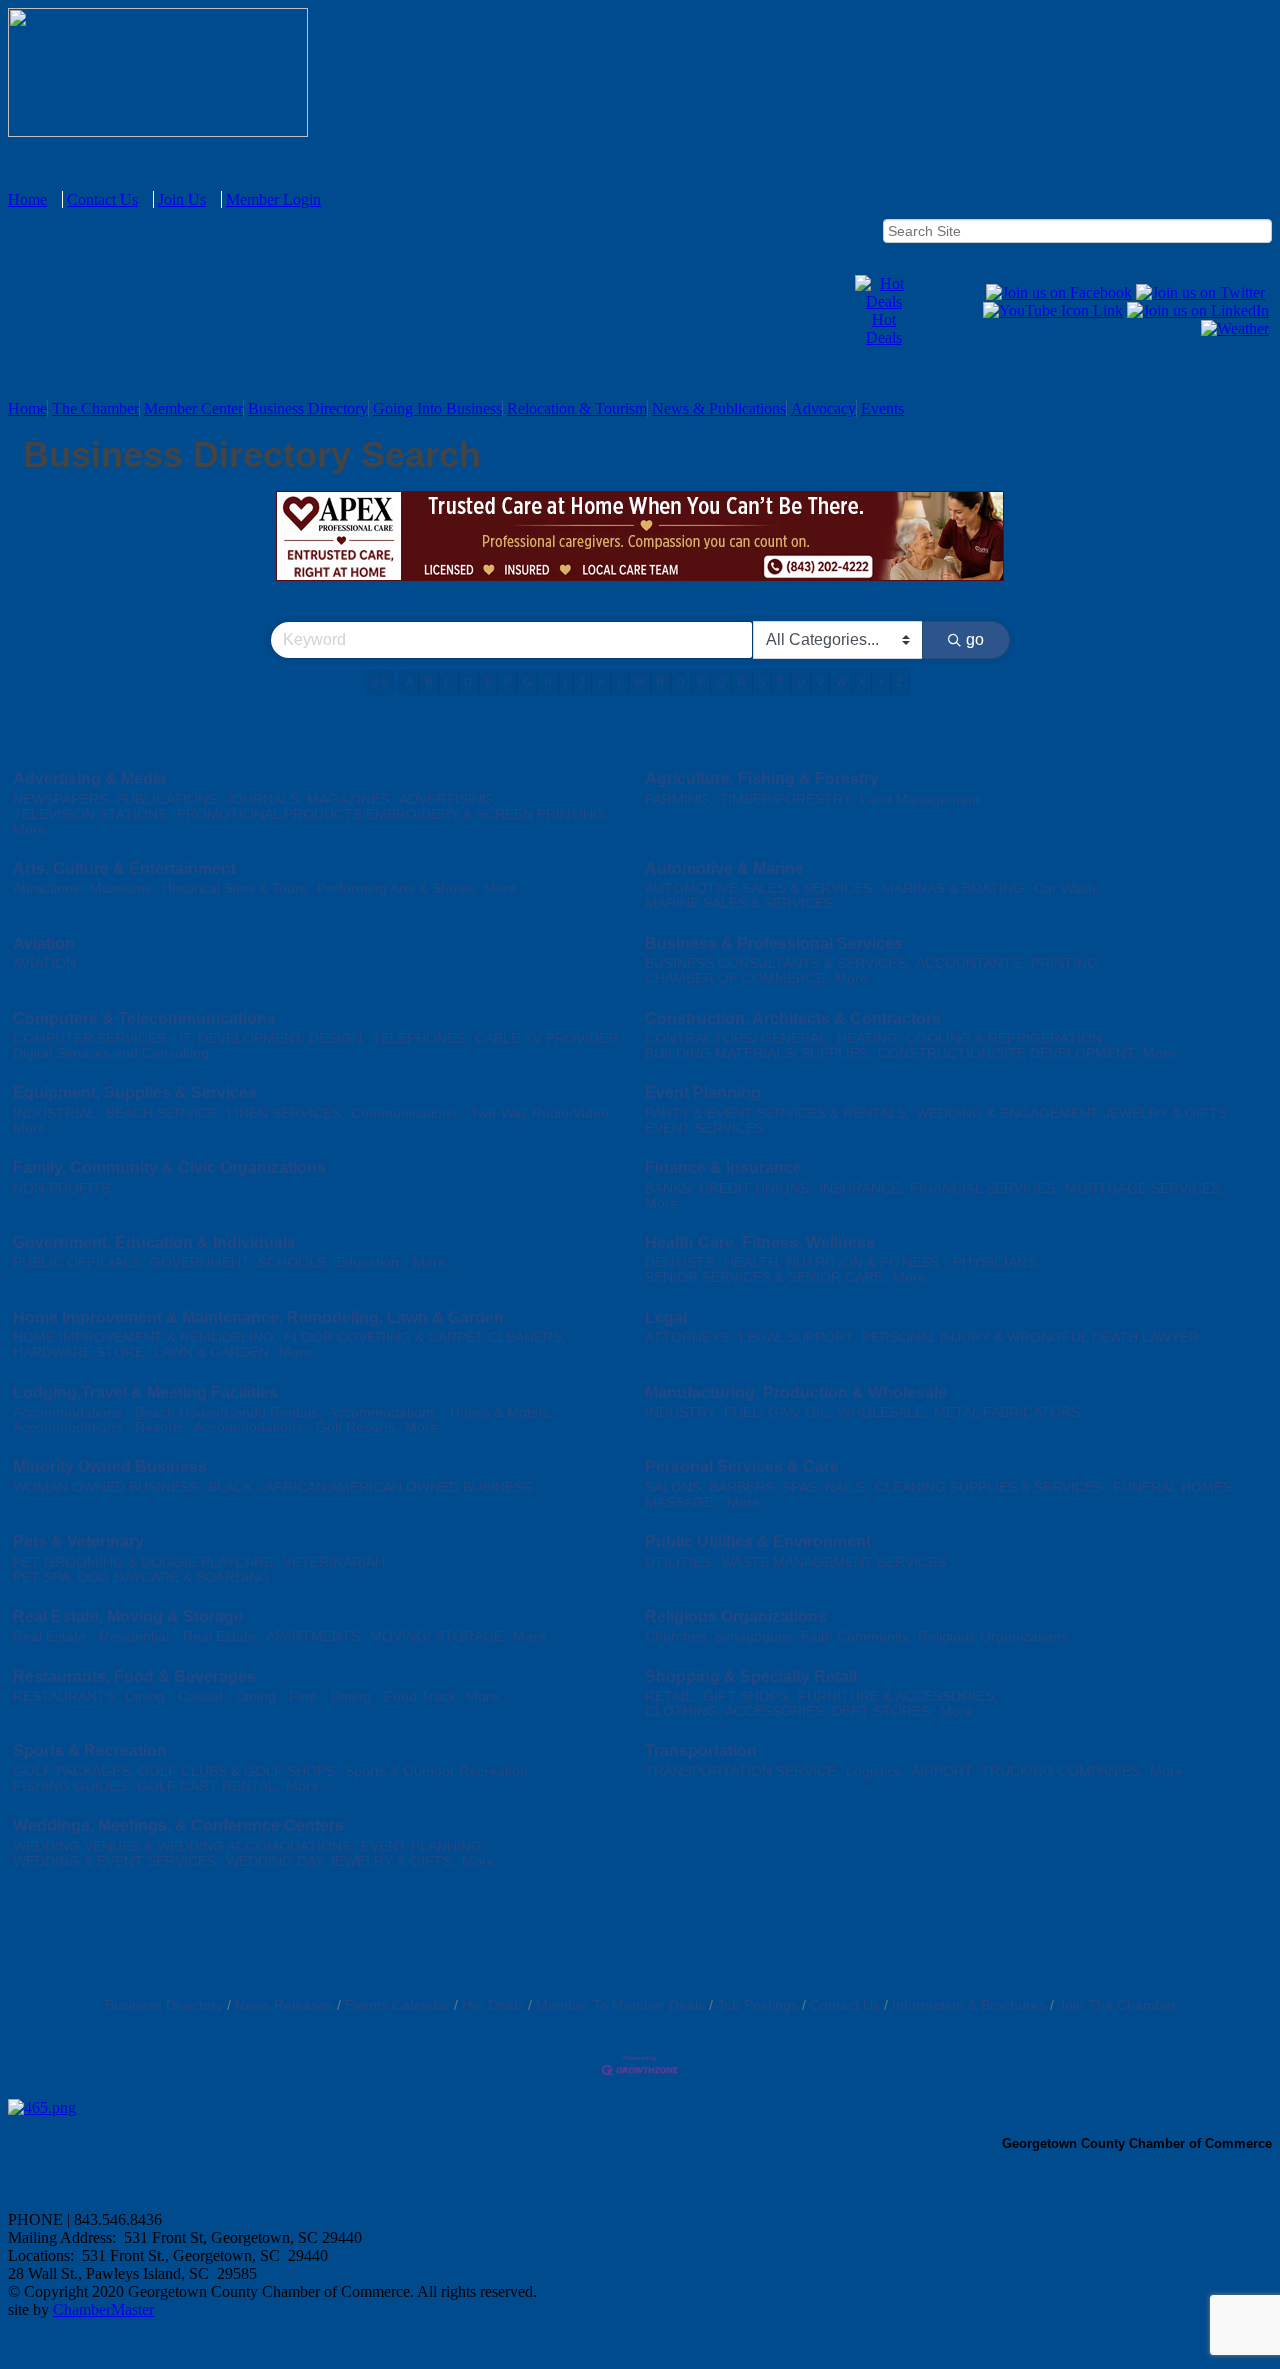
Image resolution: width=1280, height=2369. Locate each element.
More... (35, 829)
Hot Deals (884, 328)
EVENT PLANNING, (423, 1846)
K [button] (601, 682)
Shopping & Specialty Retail (751, 1676)
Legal (666, 1317)
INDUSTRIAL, (56, 1113)
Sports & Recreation (90, 1750)
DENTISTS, (681, 1262)
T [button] (780, 682)
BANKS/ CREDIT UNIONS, (729, 1188)
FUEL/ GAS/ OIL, (778, 1412)
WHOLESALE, (883, 1412)
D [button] (468, 682)
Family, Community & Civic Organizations (169, 1167)
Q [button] (721, 682)
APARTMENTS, (315, 1636)
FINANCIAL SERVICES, (984, 1188)
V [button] (820, 682)
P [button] (701, 682)
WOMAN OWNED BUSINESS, (107, 1487)
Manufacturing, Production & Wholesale (796, 1392)
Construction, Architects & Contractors (793, 1018)
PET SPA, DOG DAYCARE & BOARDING (141, 1577)
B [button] (428, 682)
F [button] (507, 682)
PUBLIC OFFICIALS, (78, 1262)
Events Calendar (397, 2005)
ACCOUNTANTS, (970, 963)
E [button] (488, 682)
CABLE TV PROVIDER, (548, 1038)
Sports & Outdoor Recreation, (438, 1771)
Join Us (182, 199)
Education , (371, 1262)
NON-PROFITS (61, 1188)
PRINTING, (1066, 963)
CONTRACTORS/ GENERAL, (738, 1038)
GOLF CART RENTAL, (208, 1786)
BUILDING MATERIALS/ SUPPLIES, (758, 1053)
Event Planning (703, 1092)
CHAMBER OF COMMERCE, (737, 978)
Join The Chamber (1117, 2005)
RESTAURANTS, (66, 1696)
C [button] (448, 682)
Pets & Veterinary (78, 1541)
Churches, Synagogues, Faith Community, (778, 1636)
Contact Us (102, 199)
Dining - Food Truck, (395, 1696)
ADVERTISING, (448, 799)
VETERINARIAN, (336, 1562)
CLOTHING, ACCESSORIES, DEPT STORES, (789, 1711)
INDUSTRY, (681, 1412)
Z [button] (899, 682)
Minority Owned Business (110, 1466)
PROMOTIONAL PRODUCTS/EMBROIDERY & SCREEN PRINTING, (392, 814)
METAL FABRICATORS (1007, 1412)
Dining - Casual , (177, 1696)
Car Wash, (1067, 888)
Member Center (193, 408)
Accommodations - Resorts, (100, 1427)
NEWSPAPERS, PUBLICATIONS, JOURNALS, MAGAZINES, (203, 799)
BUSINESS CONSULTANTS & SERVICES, (777, 963)
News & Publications (719, 408)
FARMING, (679, 799)
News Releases (284, 2005)
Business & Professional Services (774, 943)
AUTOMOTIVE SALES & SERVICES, (760, 888)
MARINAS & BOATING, (955, 888)
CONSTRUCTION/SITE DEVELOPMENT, (1007, 1053)
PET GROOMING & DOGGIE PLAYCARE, (145, 1562)
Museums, (123, 888)
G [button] (527, 682)
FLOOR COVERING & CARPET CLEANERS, (425, 1337)
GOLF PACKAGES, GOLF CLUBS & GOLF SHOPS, (176, 1771)
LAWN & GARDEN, (213, 1352)
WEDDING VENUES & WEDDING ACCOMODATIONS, (184, 1846)
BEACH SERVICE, (163, 1113)
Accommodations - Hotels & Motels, (440, 1412)
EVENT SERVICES (704, 1128)
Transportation (701, 1750)
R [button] (742, 682)
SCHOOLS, (294, 1262)
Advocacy (823, 408)
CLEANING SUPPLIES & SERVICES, (991, 1487)
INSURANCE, (861, 1188)
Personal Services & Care (742, 1466)
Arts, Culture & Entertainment (124, 868)
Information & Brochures (969, 2005)
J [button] (582, 682)
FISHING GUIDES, (72, 1786)
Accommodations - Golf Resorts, (296, 1427)
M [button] (639, 682)
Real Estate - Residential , (95, 1636)
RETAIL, (671, 1696)
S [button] (761, 682)
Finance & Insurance (723, 1167)
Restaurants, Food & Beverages (134, 1676)
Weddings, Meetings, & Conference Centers (178, 1825)
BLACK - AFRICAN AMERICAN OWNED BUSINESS (370, 1487)
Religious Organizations (736, 1616)
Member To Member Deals (620, 2005)
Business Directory (308, 408)
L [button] (620, 682)
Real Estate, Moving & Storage (128, 1616)
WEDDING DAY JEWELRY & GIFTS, (341, 1861)
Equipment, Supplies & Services (135, 1092)
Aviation (44, 943)
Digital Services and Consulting (111, 1053)
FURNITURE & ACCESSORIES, (898, 1696)
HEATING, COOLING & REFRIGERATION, (971, 1038)
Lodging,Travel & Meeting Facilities (145, 1392)
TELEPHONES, (420, 1038)
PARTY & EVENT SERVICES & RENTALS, (777, 1113)
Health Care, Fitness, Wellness (760, 1242)
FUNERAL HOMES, (1174, 1487)
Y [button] (880, 682)
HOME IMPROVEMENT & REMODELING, (145, 1337)
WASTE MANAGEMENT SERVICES (833, 1562)
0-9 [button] (380, 682)
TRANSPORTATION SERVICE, (742, 1771)
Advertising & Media (89, 778)
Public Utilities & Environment (758, 1541)
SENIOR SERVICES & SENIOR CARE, (766, 1277)
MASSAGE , (683, 1502)
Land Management (920, 799)
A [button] (409, 682)
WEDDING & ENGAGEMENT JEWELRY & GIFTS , (1075, 1113)
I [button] (565, 682)
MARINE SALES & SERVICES (739, 903)
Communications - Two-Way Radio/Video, (482, 1113)
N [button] (660, 682)
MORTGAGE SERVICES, (1144, 1188)
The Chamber (95, 408)
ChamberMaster (103, 2309)
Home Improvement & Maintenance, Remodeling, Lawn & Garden (258, 1317)
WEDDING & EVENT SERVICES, (116, 1861)
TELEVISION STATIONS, (92, 814)
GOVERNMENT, (201, 1262)
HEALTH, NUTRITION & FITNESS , (835, 1262)
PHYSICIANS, (996, 1262)
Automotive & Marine (724, 868)
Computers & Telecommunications (144, 1018)
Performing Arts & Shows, (397, 888)
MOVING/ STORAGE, (438, 1636)
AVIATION (44, 963)
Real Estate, (221, 1636)
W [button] (841, 682)
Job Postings (757, 2005)
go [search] (975, 639)
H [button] (548, 682)
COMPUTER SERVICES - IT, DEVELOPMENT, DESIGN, (189, 1038)
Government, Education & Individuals (154, 1242)
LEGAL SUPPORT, (797, 1337)
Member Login (273, 199)
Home (27, 199)
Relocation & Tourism (577, 408)
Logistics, (875, 1771)
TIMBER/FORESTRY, (786, 799)
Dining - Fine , (280, 1696)
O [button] (680, 682)
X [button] (861, 682)
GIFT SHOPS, (747, 1696)
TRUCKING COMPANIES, (1062, 1771)
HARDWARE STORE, (80, 1352)
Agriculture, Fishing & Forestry (762, 778)
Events (882, 408)
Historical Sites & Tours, (236, 888)
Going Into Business (437, 408)
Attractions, (48, 888)
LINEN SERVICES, (286, 1113)
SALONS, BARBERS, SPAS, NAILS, (757, 1487)
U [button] (801, 682)
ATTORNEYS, (689, 1337)
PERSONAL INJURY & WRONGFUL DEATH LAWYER (1030, 1337)
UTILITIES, (680, 1562)
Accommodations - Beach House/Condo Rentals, (167, 1412)
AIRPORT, (943, 1771)
